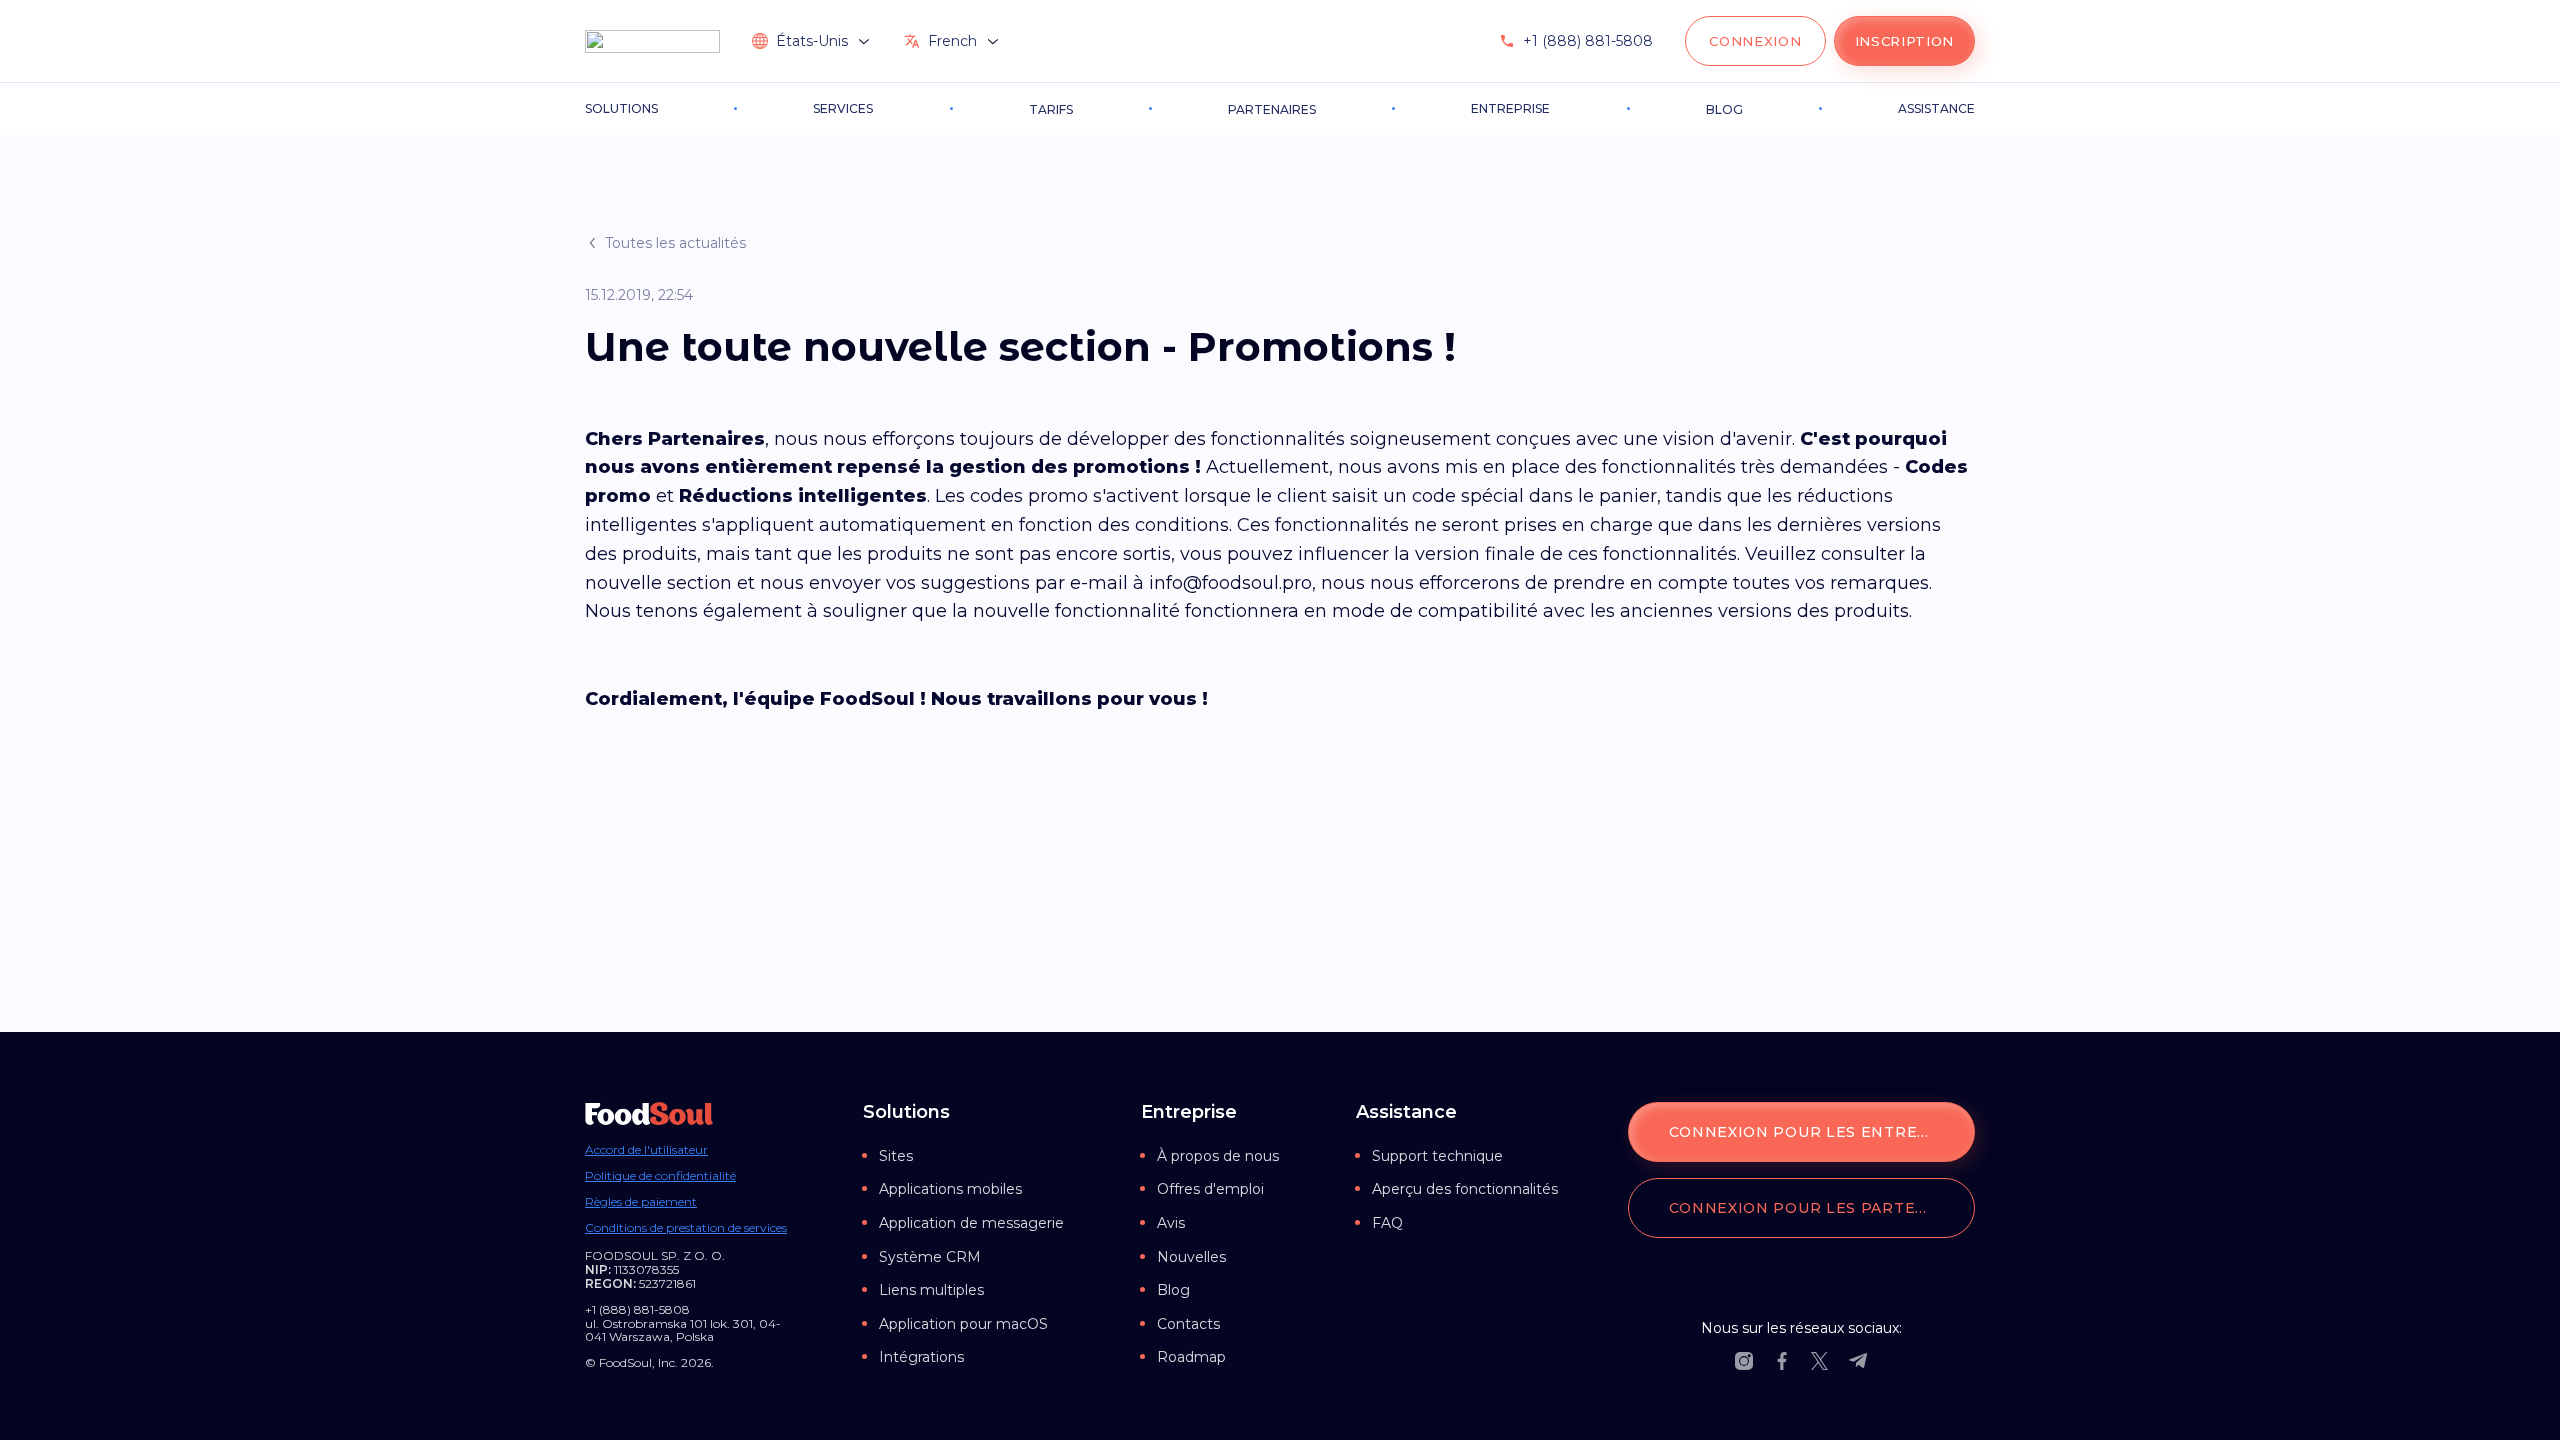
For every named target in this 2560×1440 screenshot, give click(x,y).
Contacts (1188, 1324)
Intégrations (921, 1357)
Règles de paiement (641, 1202)
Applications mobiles (950, 1189)
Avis (1171, 1223)
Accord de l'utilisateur (646, 1150)
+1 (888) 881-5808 (1588, 41)
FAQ (1387, 1223)
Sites (896, 1156)
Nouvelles (1191, 1257)
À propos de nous (1218, 1156)
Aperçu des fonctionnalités (1465, 1189)
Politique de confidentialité (660, 1176)
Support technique (1437, 1156)
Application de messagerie (971, 1223)
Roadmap (1191, 1357)
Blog (1173, 1290)
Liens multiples (931, 1290)
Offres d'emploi (1210, 1189)
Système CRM (930, 1257)
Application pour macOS (963, 1324)
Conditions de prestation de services (686, 1228)
